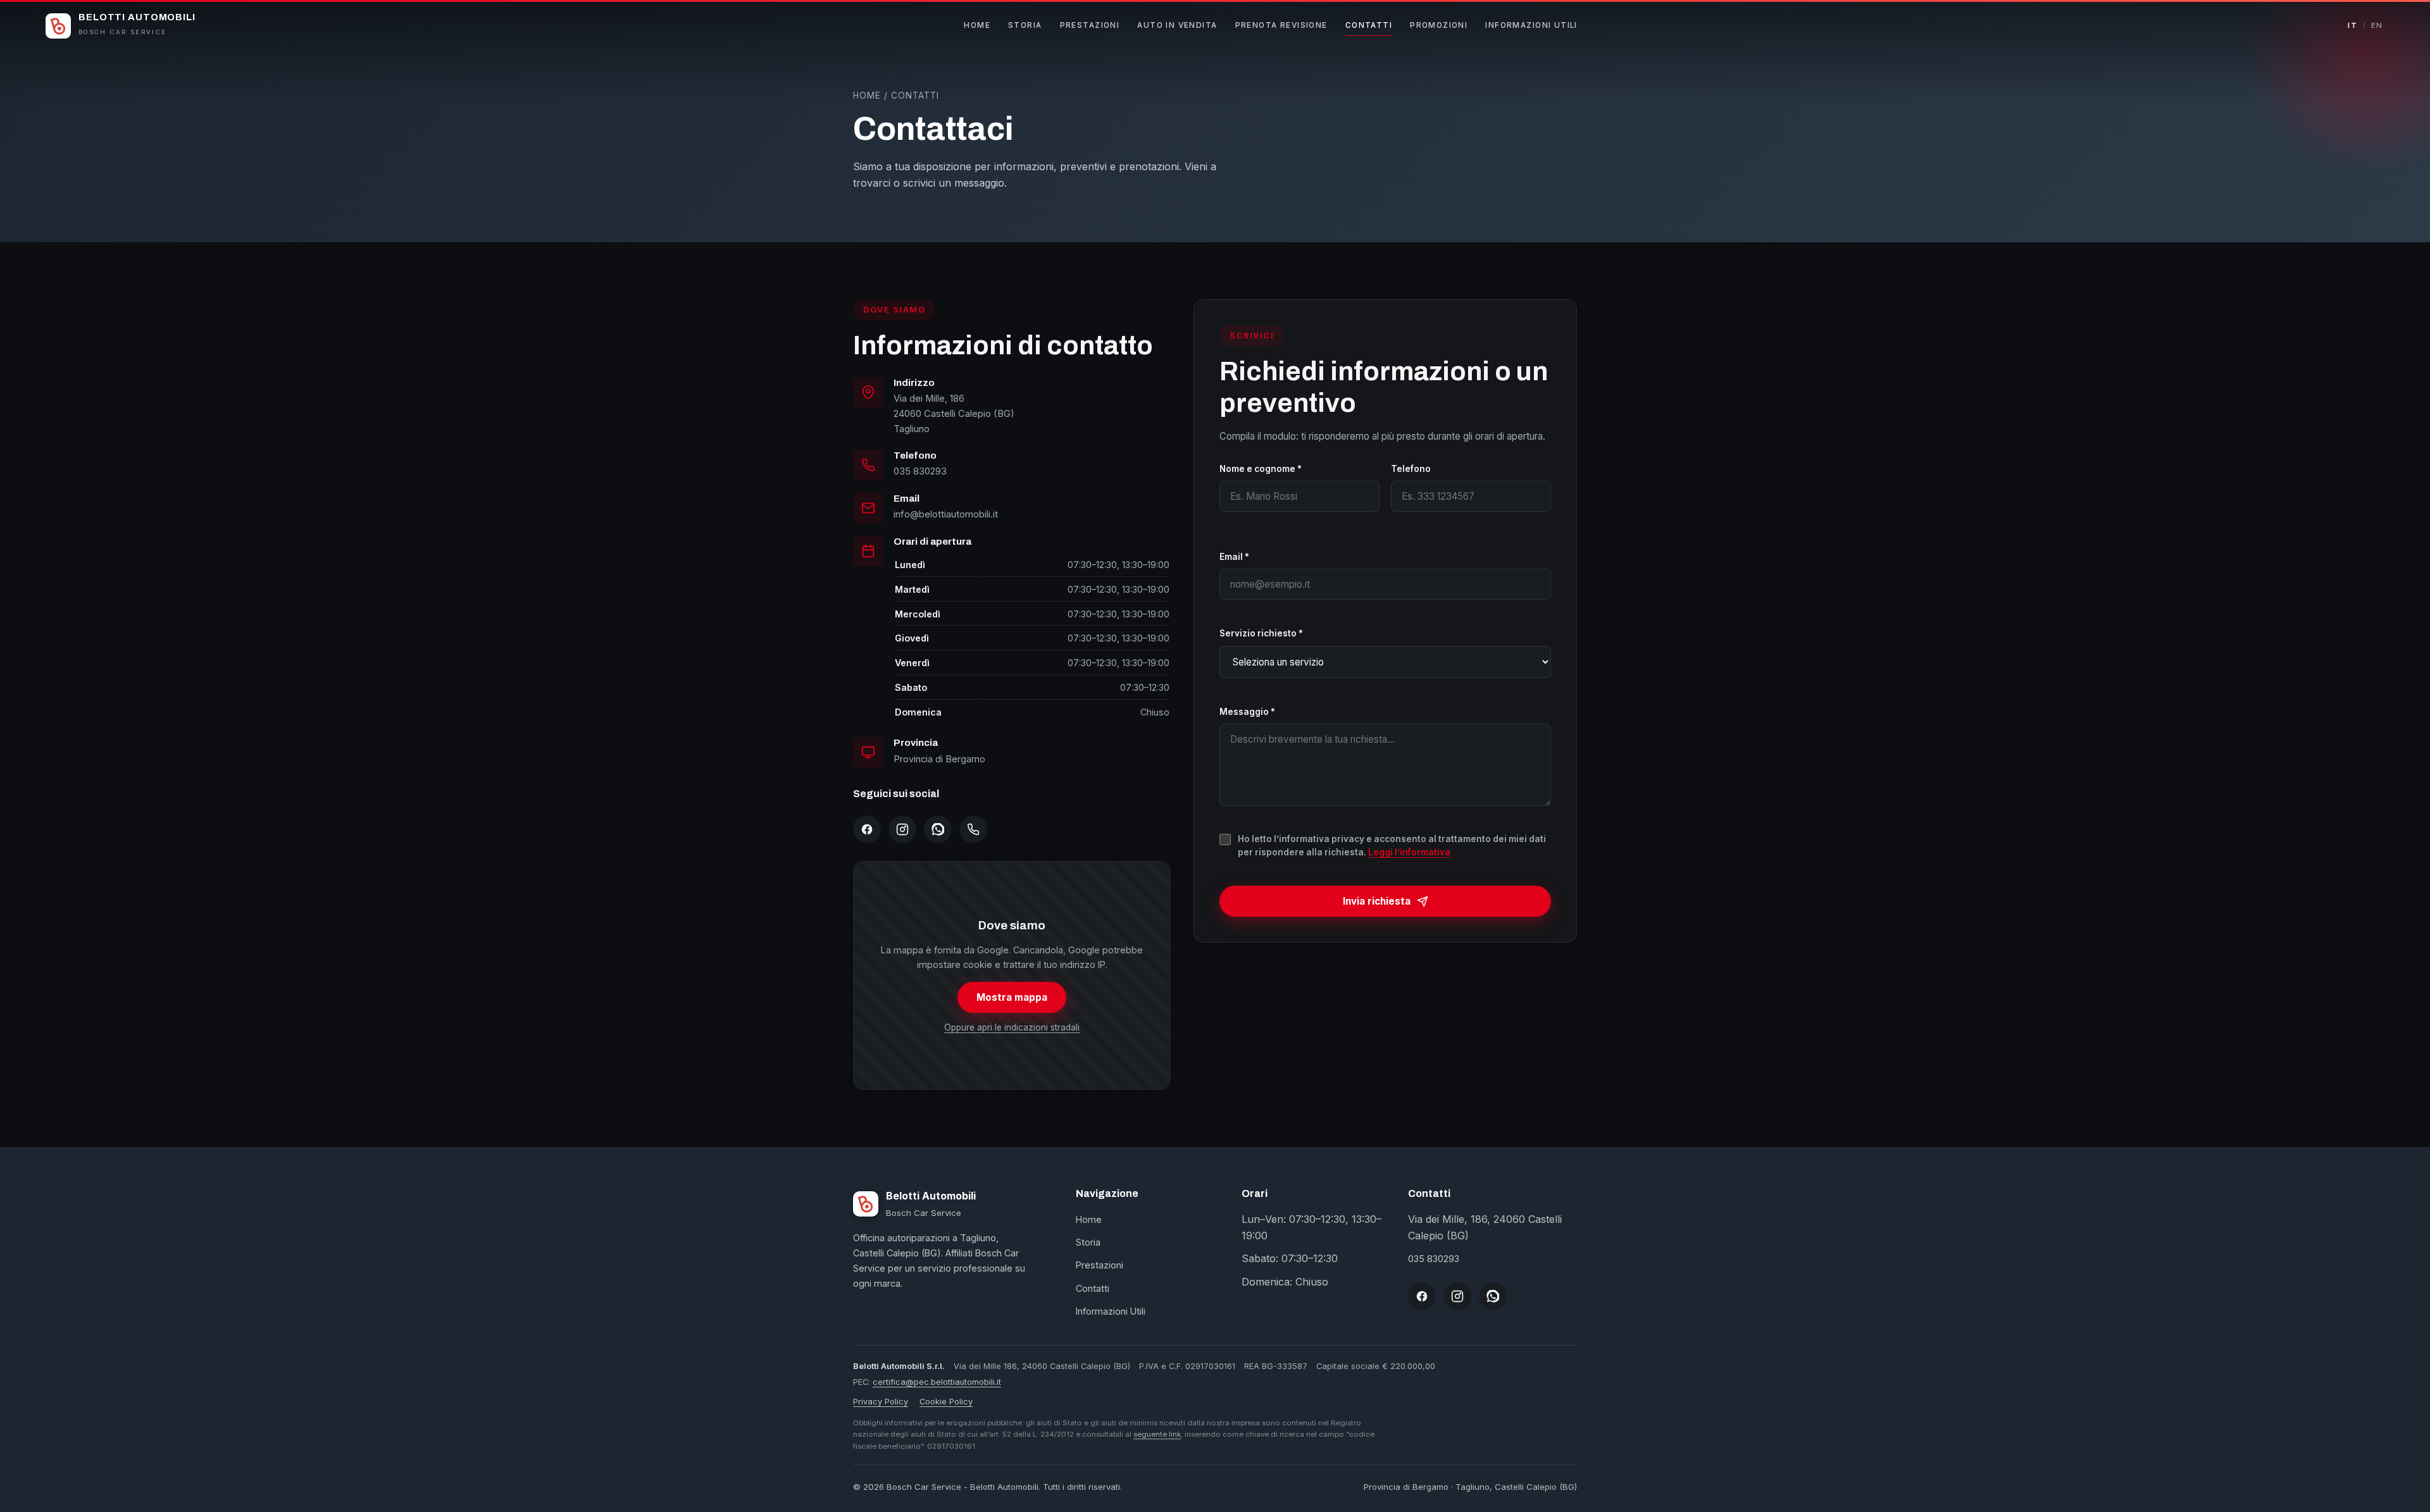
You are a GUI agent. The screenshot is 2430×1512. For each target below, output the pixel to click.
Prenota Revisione (1281, 25)
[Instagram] (902, 829)
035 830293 (920, 471)
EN (2377, 25)
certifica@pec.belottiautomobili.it (937, 1382)
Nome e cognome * (1261, 469)
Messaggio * (1247, 712)
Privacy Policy (881, 1402)
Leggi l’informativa (1409, 852)
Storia (1025, 25)
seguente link (1157, 1434)
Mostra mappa (1012, 997)
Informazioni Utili (1531, 25)
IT (2352, 25)
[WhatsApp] (938, 829)
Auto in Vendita (1177, 25)
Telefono (1411, 469)
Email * (1234, 557)
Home (977, 25)
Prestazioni (1090, 25)
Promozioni (1439, 25)
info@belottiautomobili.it (946, 514)
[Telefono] (973, 829)
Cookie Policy (946, 1402)
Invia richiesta (1377, 901)
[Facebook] (867, 829)
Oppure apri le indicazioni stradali (1012, 1027)
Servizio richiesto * (1261, 633)
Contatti (1369, 25)
